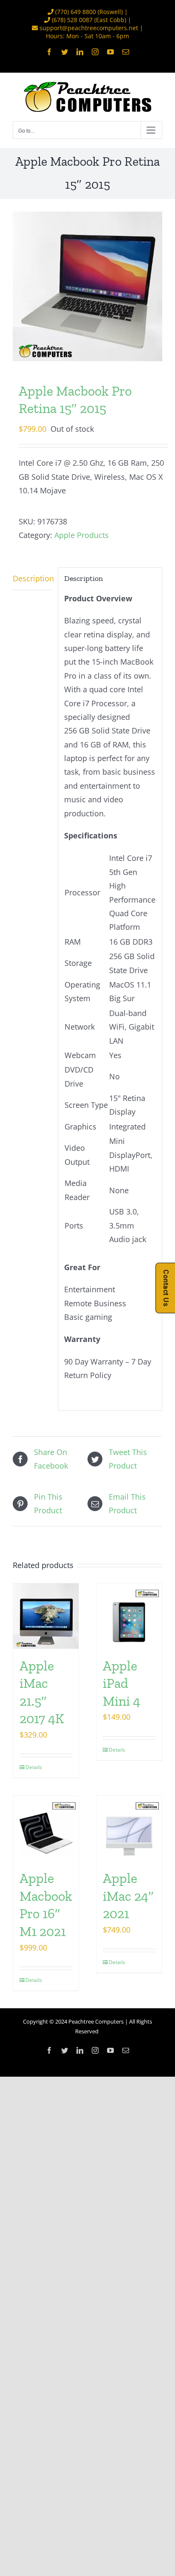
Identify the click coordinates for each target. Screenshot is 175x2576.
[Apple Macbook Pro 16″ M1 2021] (46, 1829)
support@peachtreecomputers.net (89, 28)
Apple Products (82, 535)
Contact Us (166, 1288)
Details (34, 1767)
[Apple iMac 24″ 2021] (129, 1829)
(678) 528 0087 (72, 20)
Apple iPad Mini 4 (121, 1683)
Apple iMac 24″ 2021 (128, 1896)
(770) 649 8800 (76, 12)
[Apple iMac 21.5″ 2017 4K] (46, 1616)
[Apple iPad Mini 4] (129, 1616)
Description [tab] (32, 578)
